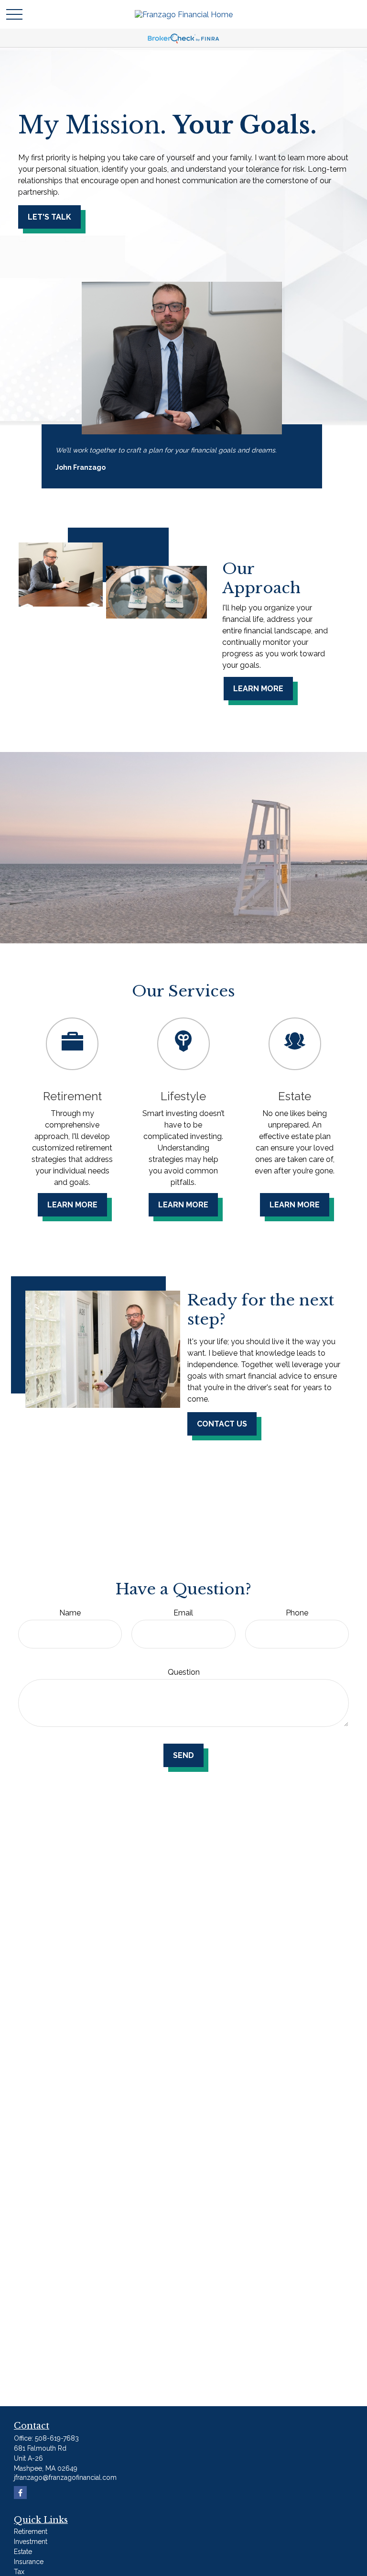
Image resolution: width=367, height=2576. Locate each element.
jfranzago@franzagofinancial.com (65, 2477)
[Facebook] (20, 2493)
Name (70, 1613)
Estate (23, 2552)
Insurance (29, 2562)
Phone (297, 1613)
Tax (19, 2572)
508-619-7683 (57, 2438)
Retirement (31, 2532)
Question (184, 1672)
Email (183, 1613)
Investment (31, 2542)
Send (183, 1755)
